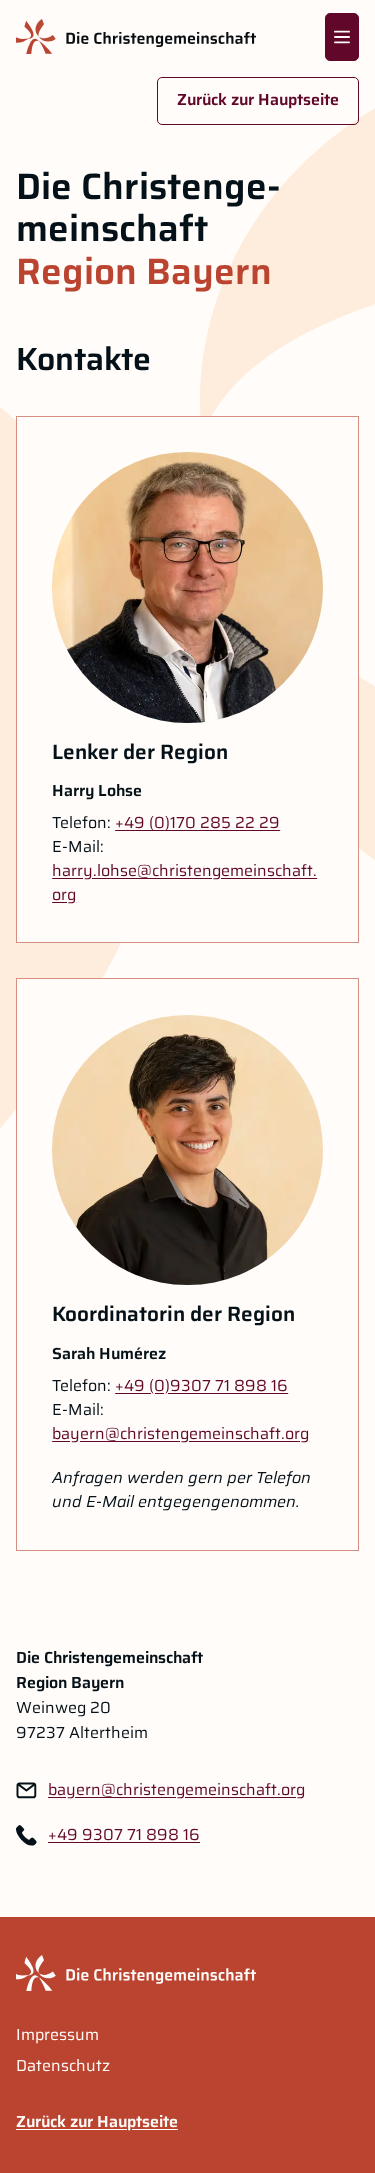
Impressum (57, 2035)
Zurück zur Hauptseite (258, 99)
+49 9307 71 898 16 (124, 1835)
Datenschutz (63, 2066)
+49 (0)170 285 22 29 (197, 822)
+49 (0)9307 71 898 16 (201, 1385)
